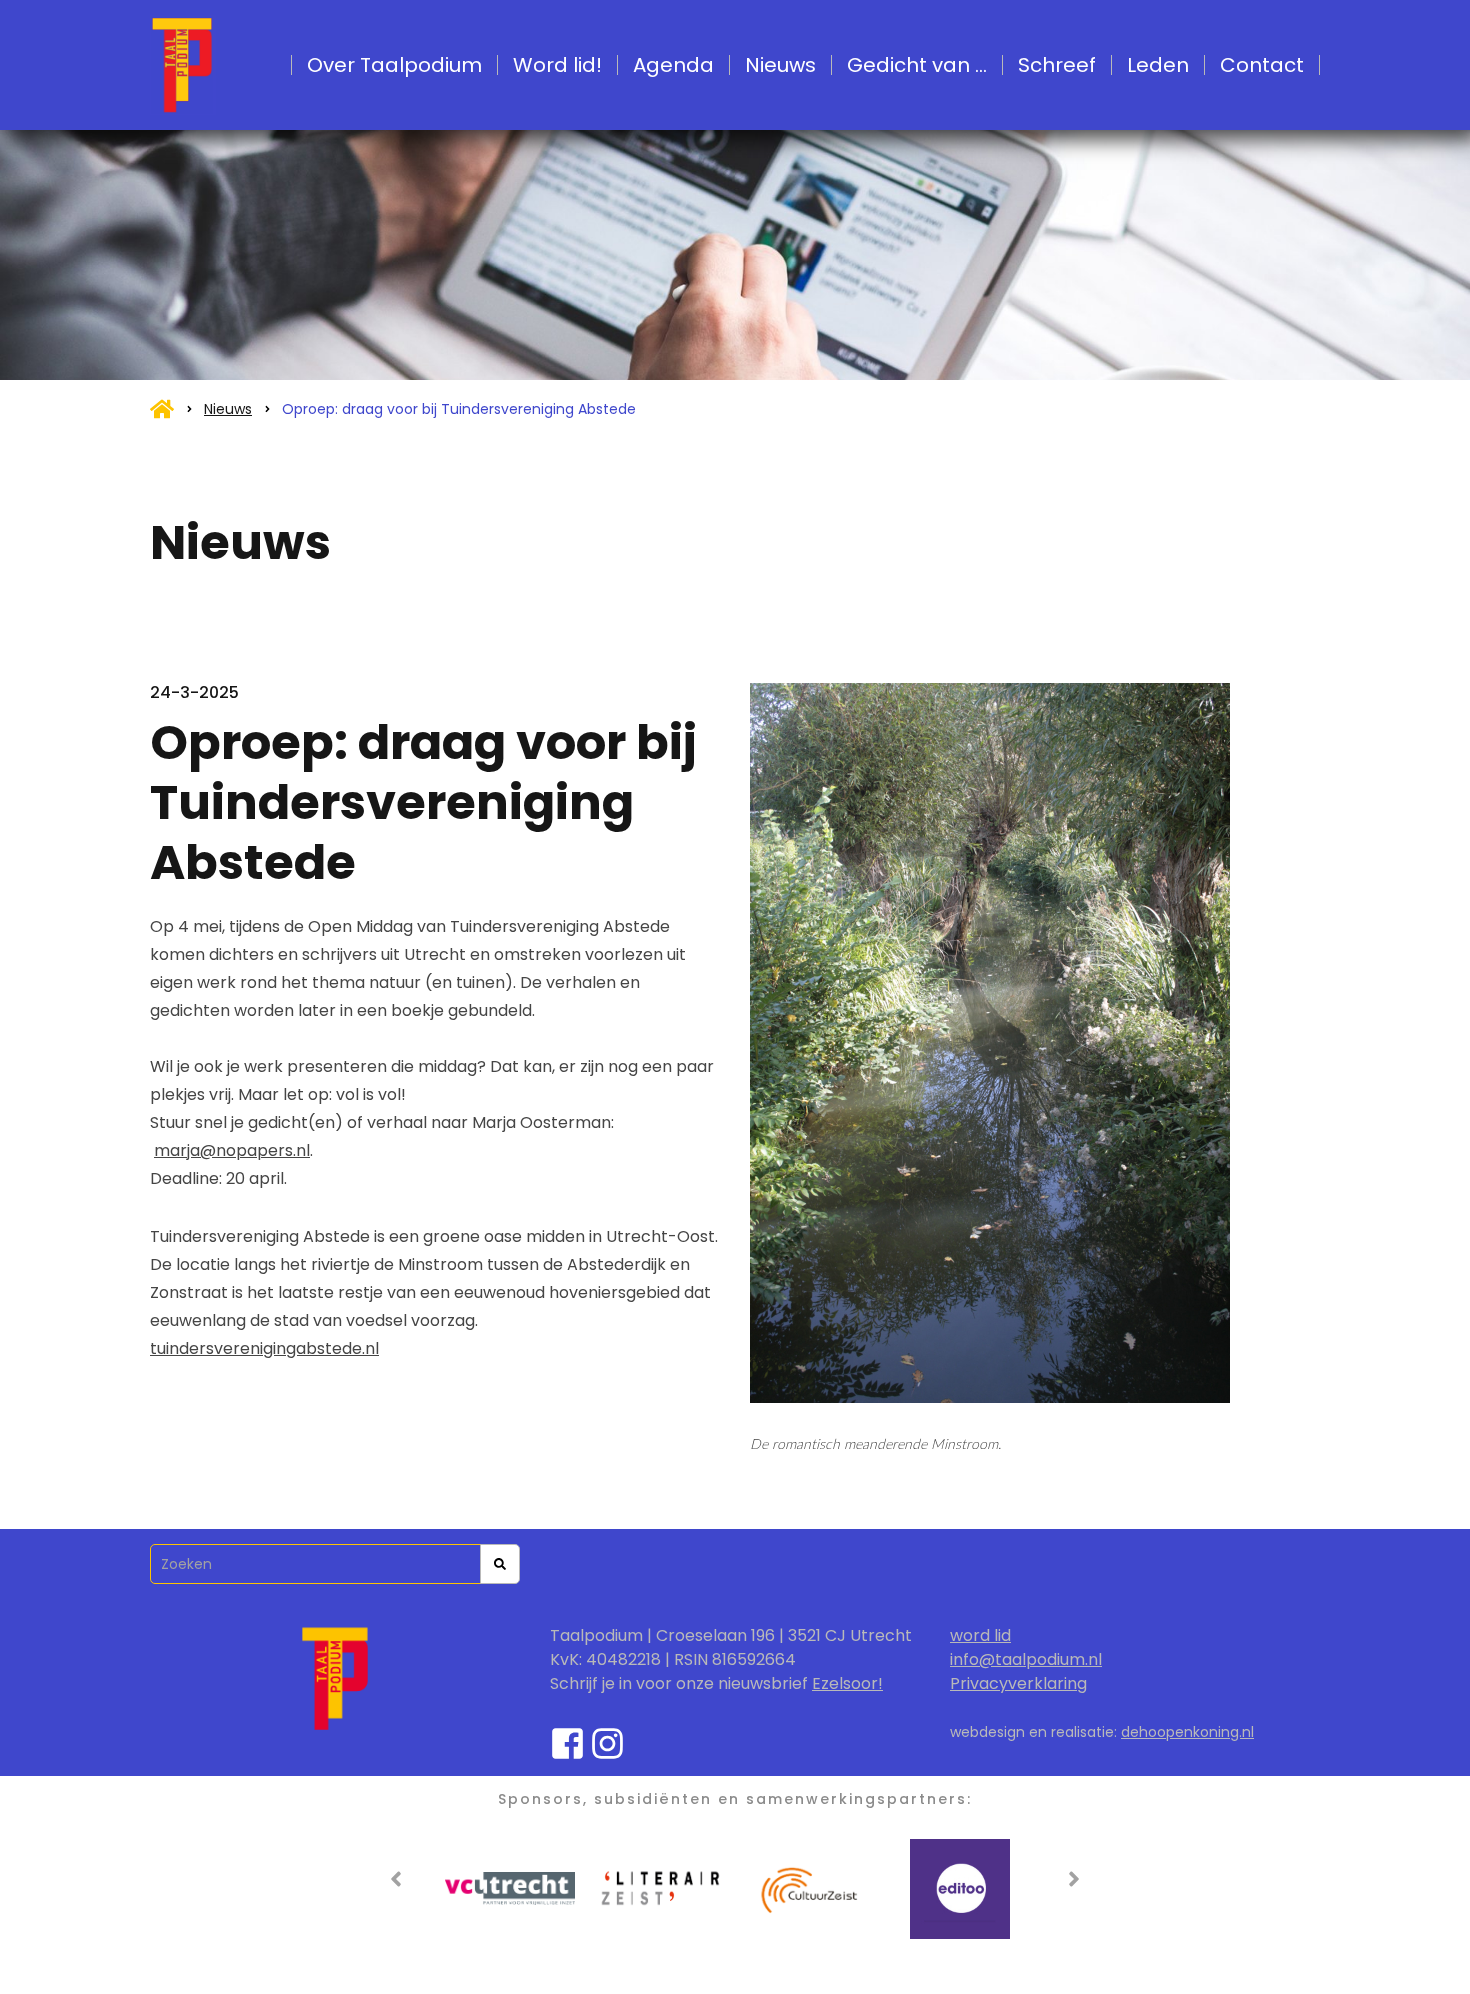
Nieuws (780, 65)
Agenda (673, 65)
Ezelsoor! (847, 1683)
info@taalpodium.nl (1026, 1659)
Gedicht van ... (917, 65)
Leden (1158, 65)
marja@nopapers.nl (232, 1150)
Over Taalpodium (394, 65)
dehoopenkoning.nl (1187, 1732)
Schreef (1057, 65)
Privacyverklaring (1018, 1683)
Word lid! (557, 65)
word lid (980, 1635)
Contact (1262, 65)
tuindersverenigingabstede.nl (264, 1348)
